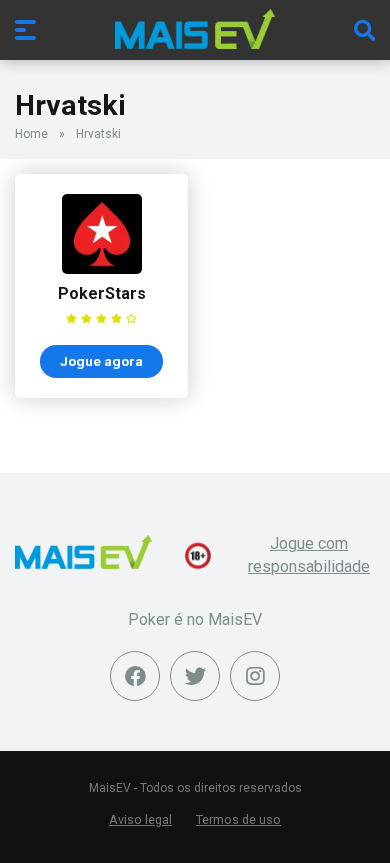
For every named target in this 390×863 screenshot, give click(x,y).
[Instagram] (255, 676)
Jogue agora (101, 361)
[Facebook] (135, 676)
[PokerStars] (102, 268)
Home (31, 134)
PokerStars (102, 293)
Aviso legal (140, 819)
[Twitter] (195, 676)
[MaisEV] (195, 29)
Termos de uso (238, 819)
